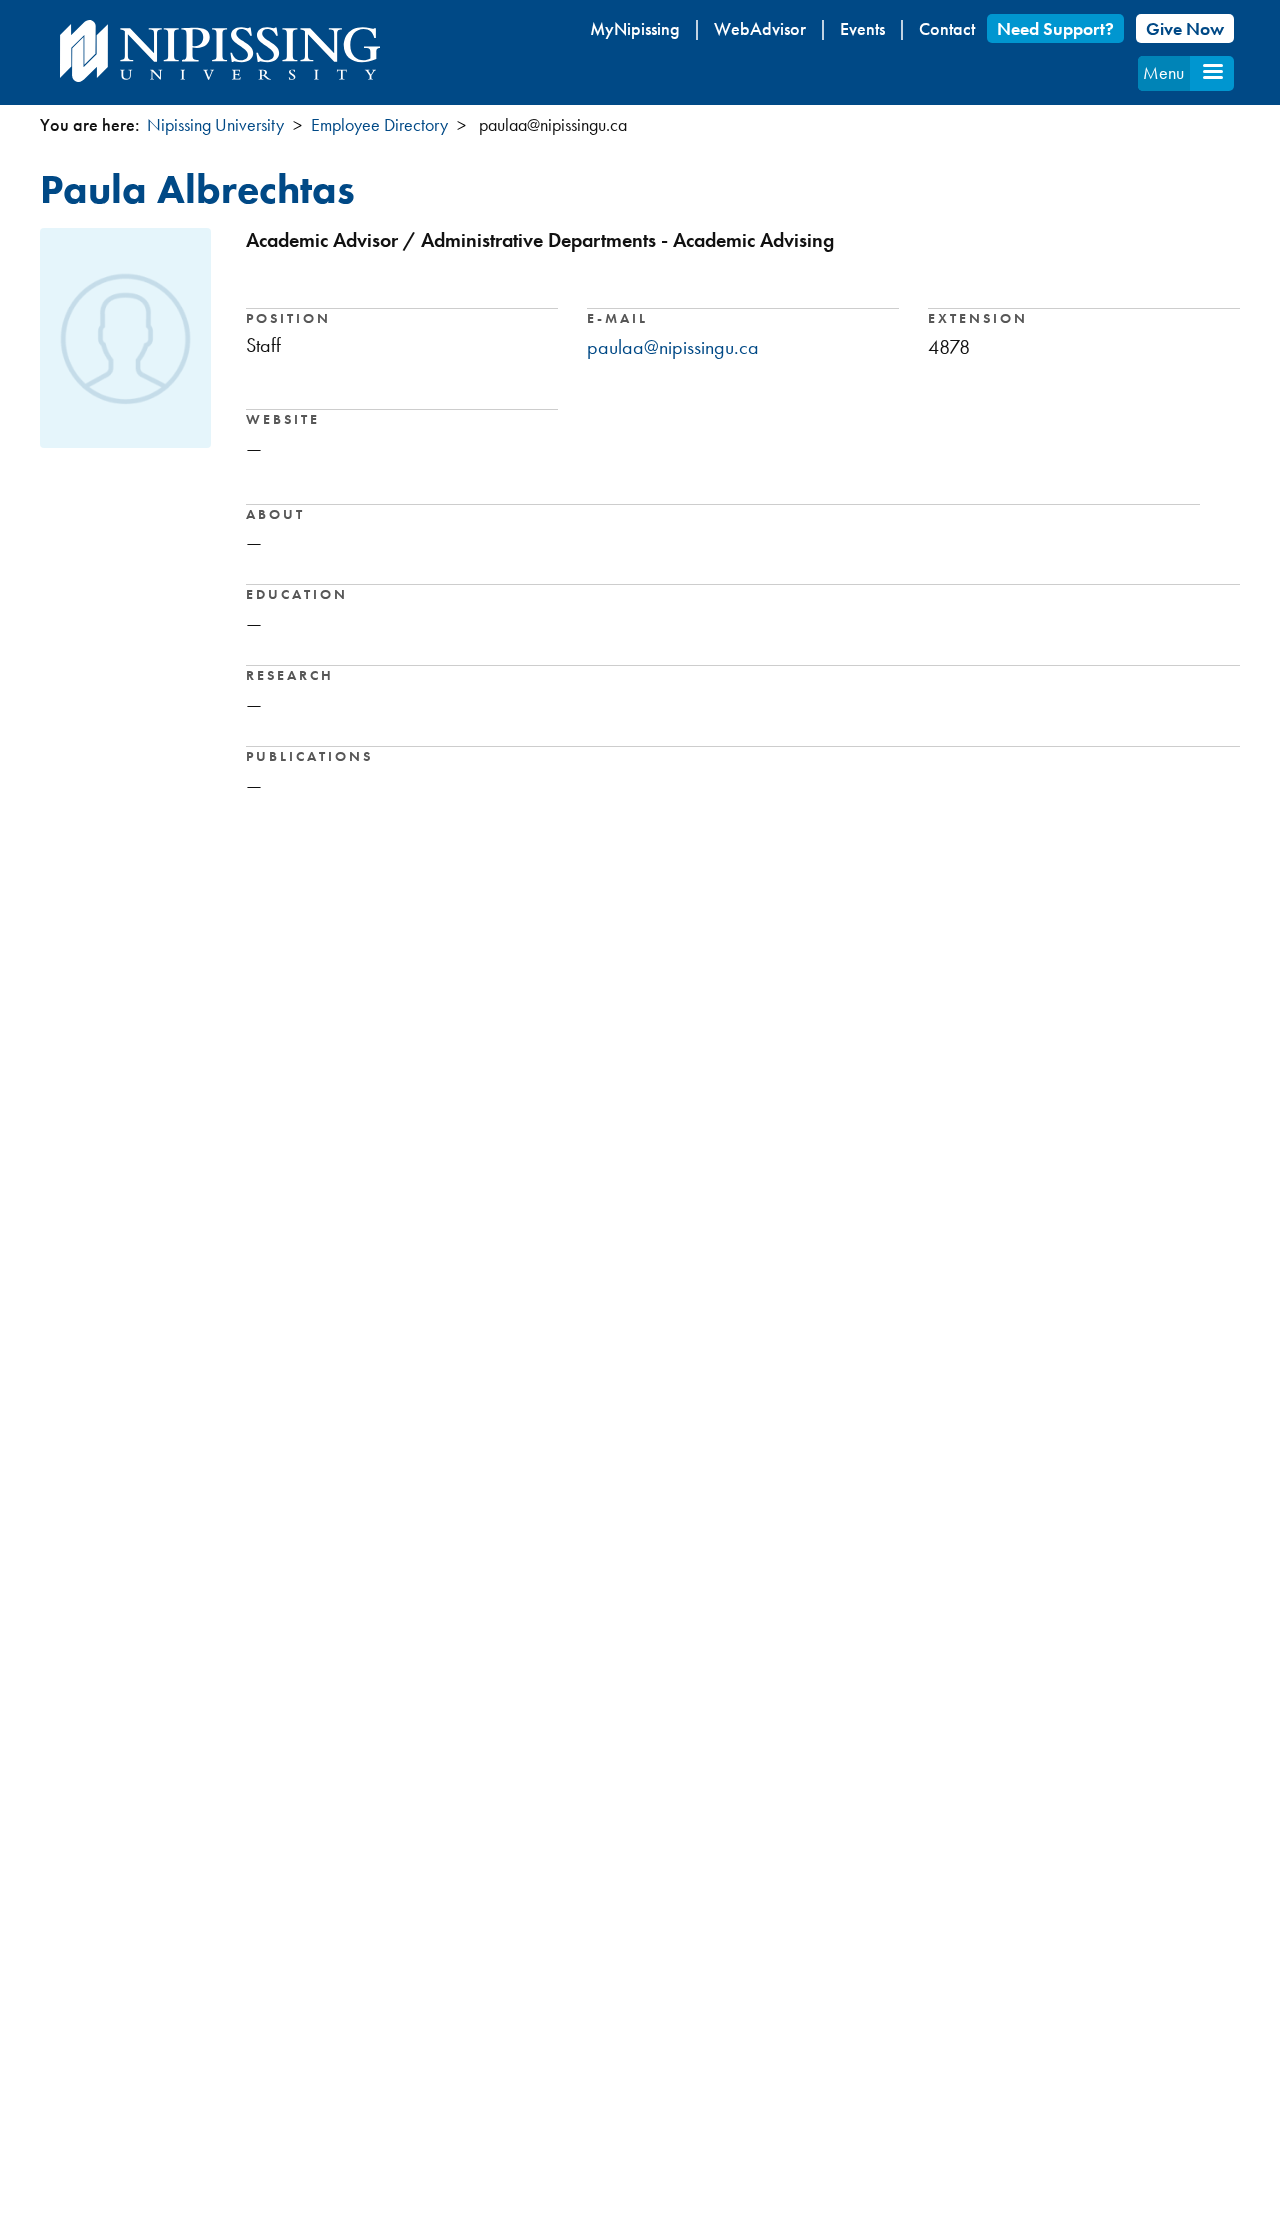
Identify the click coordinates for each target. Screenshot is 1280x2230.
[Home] (220, 51)
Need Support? (1055, 28)
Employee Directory (379, 124)
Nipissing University (215, 124)
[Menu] (1212, 73)
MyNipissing (635, 28)
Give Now (1185, 28)
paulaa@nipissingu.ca (673, 347)
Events (862, 28)
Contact (947, 28)
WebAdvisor (760, 28)
